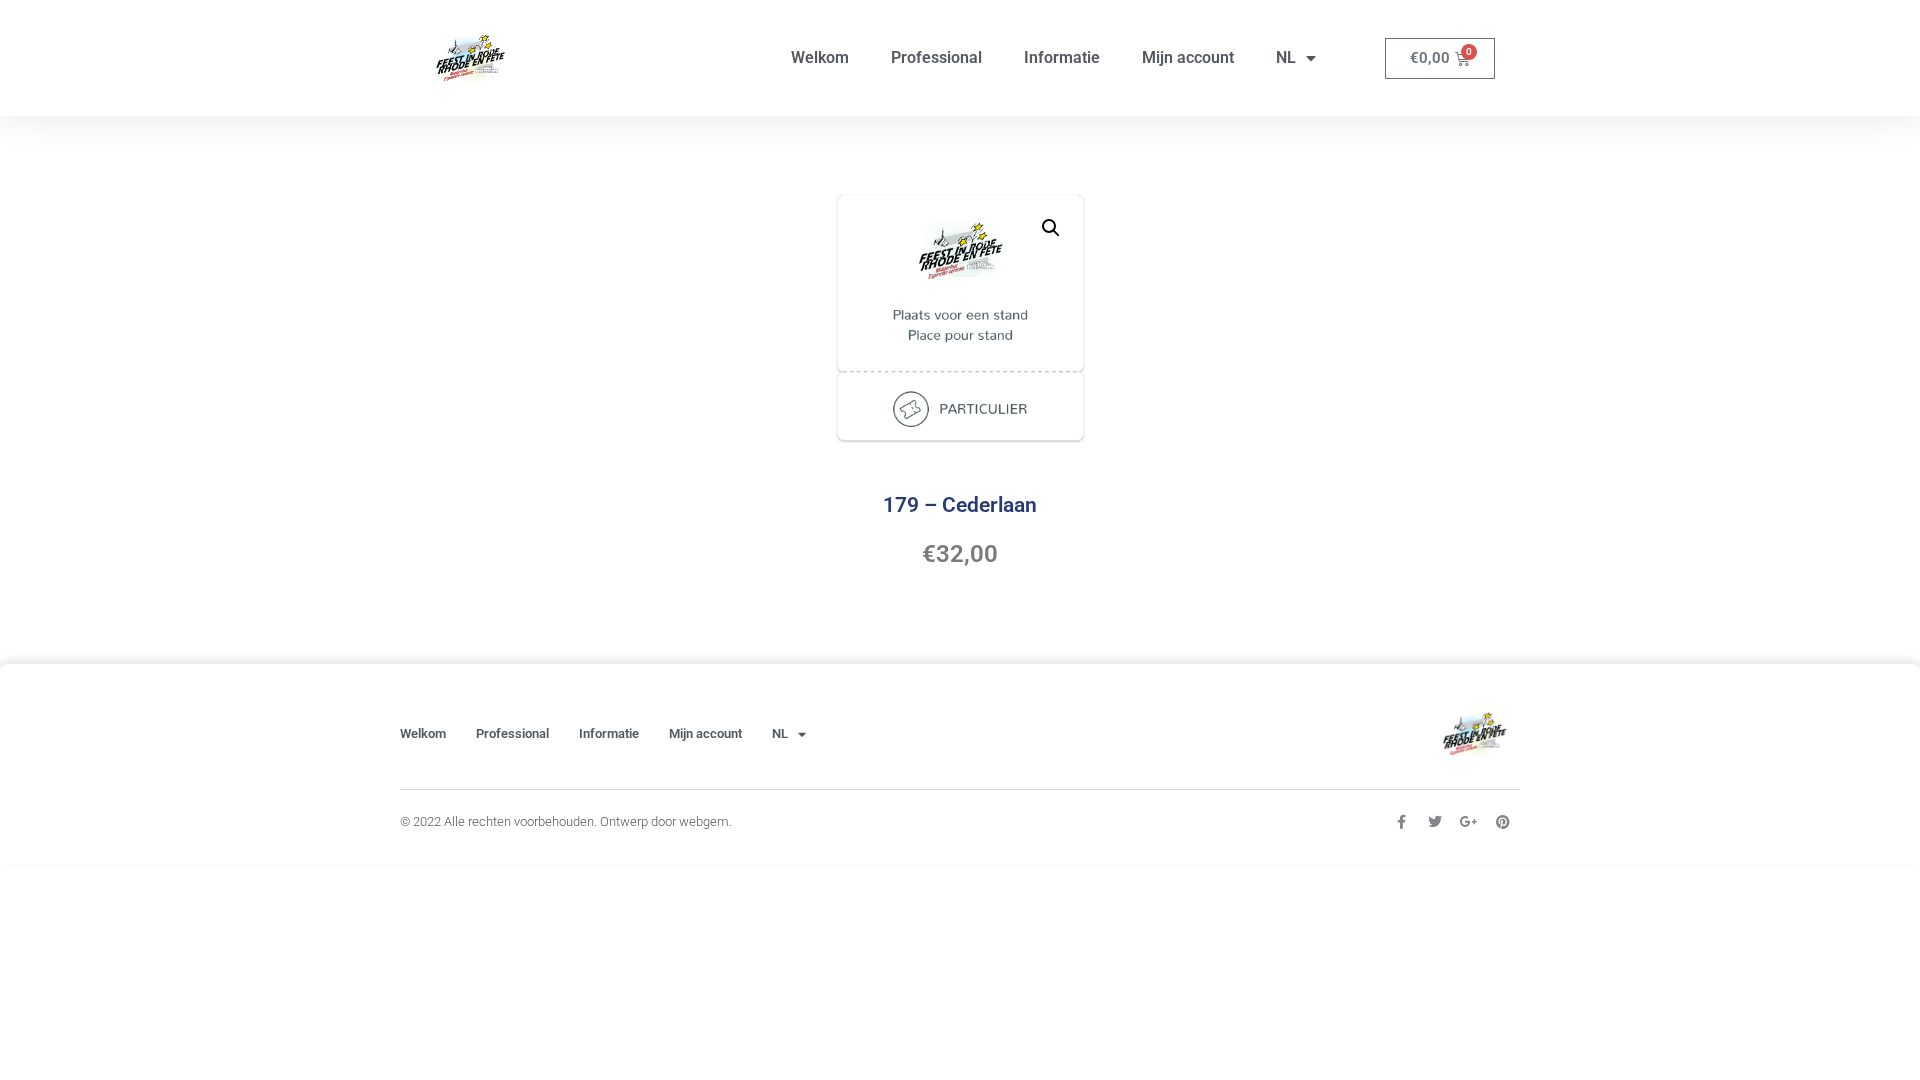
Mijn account (1188, 57)
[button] (1051, 228)
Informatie (1062, 57)
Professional (936, 57)
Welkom (820, 57)
